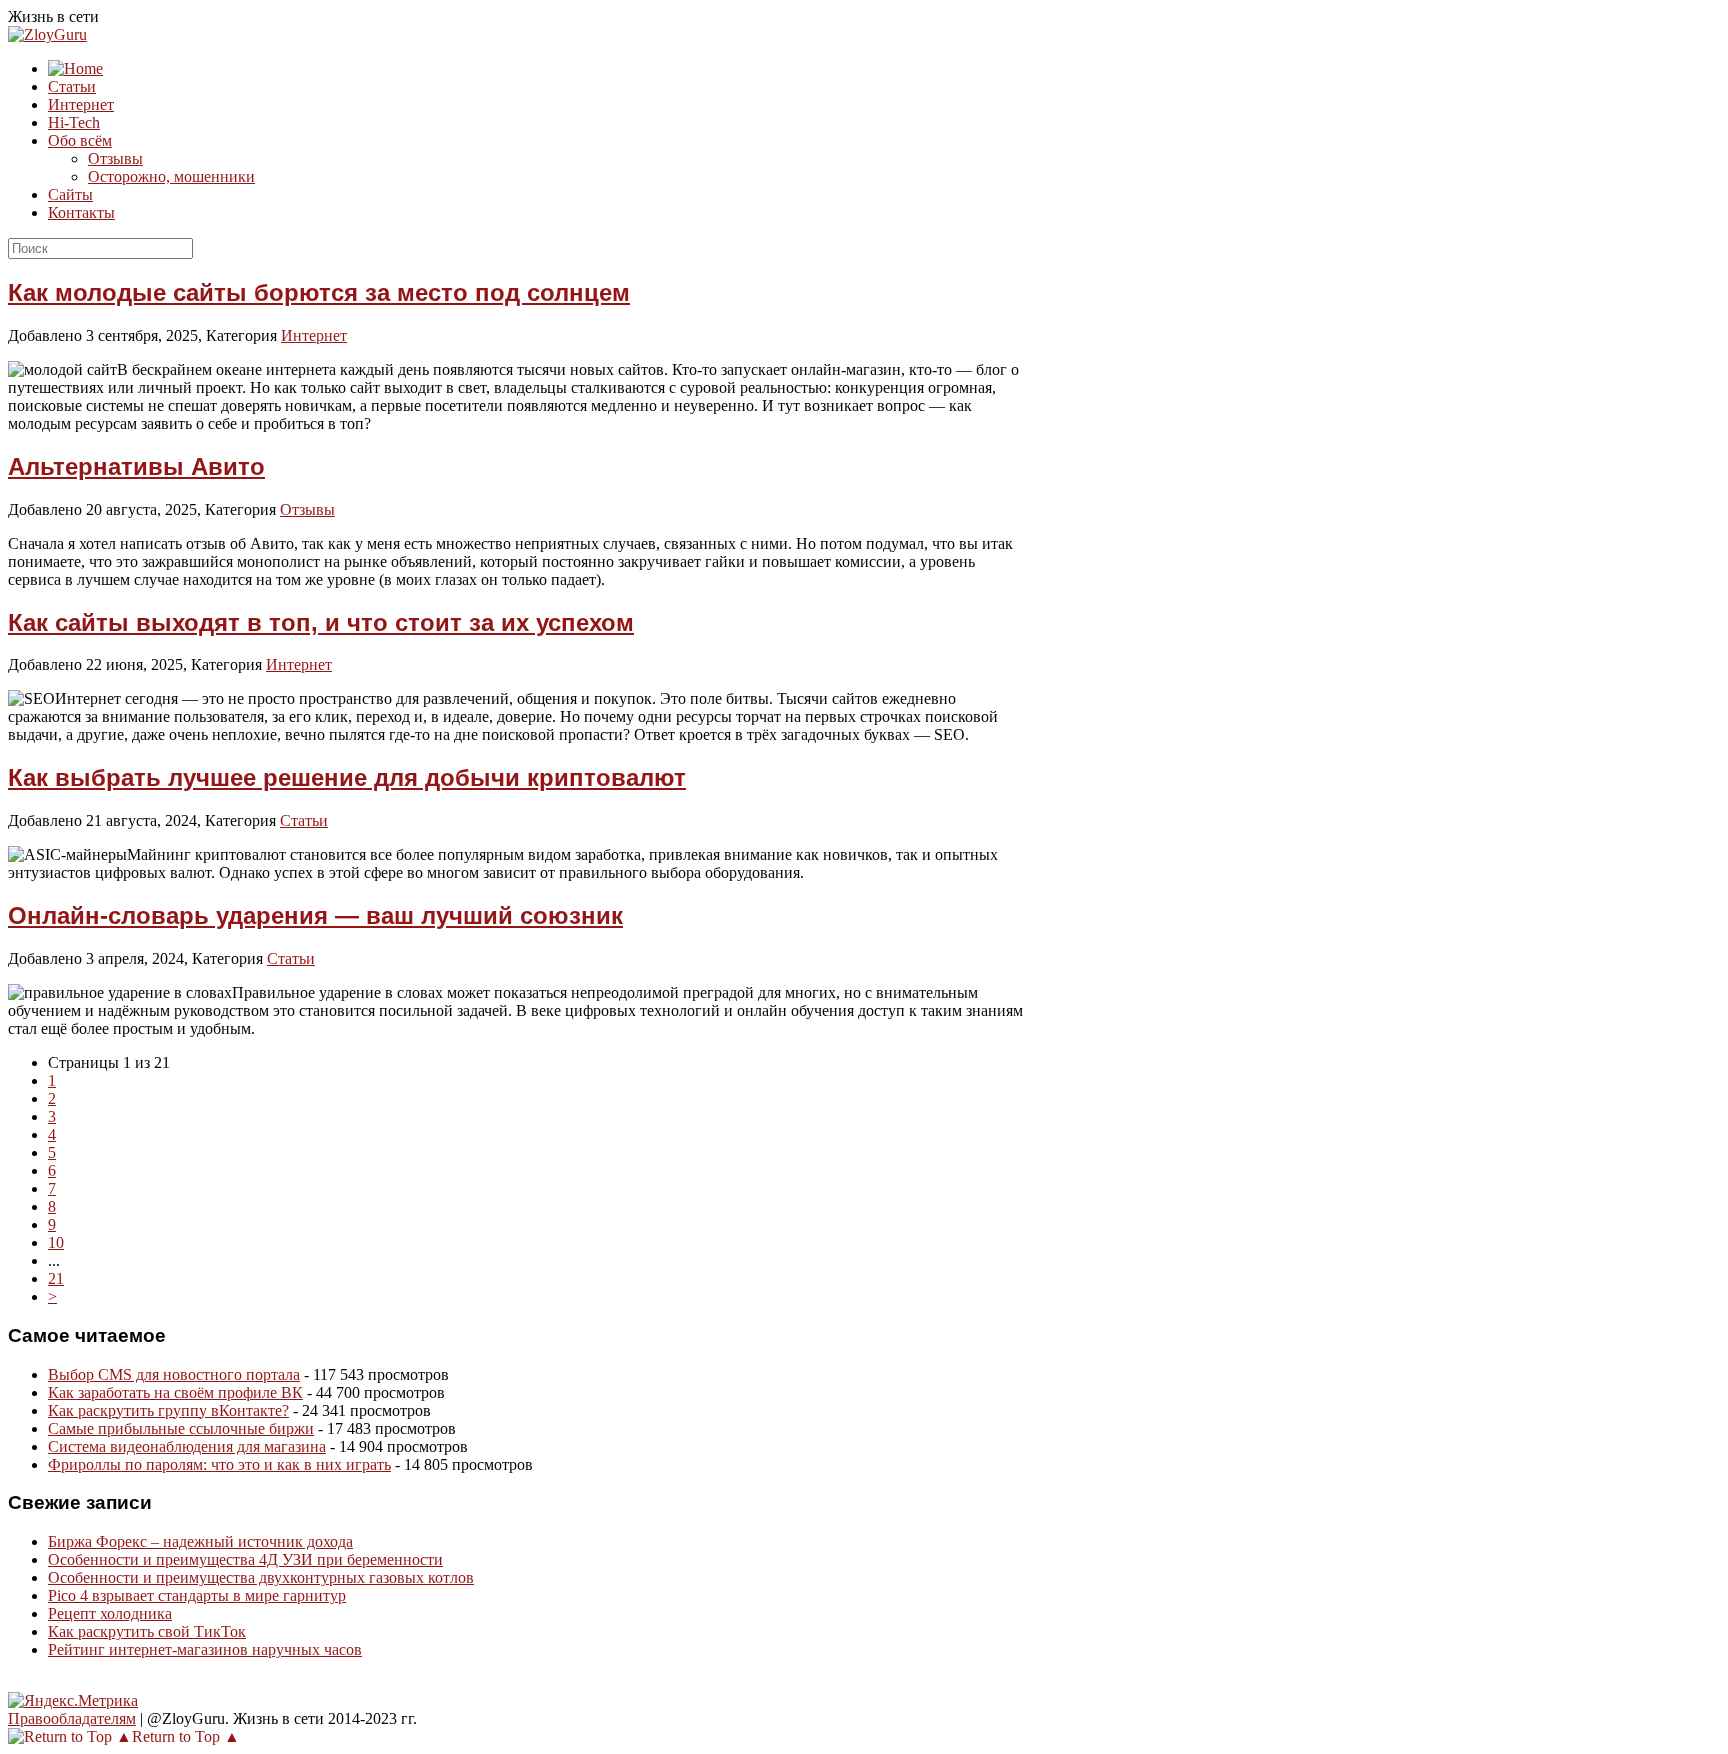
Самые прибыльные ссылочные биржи (181, 1428)
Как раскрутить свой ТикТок (147, 1631)
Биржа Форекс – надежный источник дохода (200, 1541)
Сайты (70, 194)
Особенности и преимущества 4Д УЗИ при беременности (245, 1559)
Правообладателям (72, 1718)
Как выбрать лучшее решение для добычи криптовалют (347, 777)
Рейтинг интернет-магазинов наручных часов (205, 1649)
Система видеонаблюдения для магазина (187, 1446)
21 (56, 1278)
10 (56, 1242)
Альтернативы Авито (136, 466)
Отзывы (115, 158)
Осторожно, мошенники (171, 176)
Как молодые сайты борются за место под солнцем (319, 292)
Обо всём (80, 140)
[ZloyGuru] (47, 34)
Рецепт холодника (110, 1613)
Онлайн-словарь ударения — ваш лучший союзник (315, 915)
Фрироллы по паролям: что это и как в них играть (219, 1464)
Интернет (81, 104)
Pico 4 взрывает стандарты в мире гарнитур (197, 1595)
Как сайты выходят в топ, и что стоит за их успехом (321, 622)
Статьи (72, 86)
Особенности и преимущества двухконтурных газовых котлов (261, 1577)
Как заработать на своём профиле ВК (175, 1392)
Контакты (81, 212)
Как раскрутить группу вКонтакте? (168, 1410)
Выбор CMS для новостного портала (174, 1374)
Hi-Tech (74, 122)
